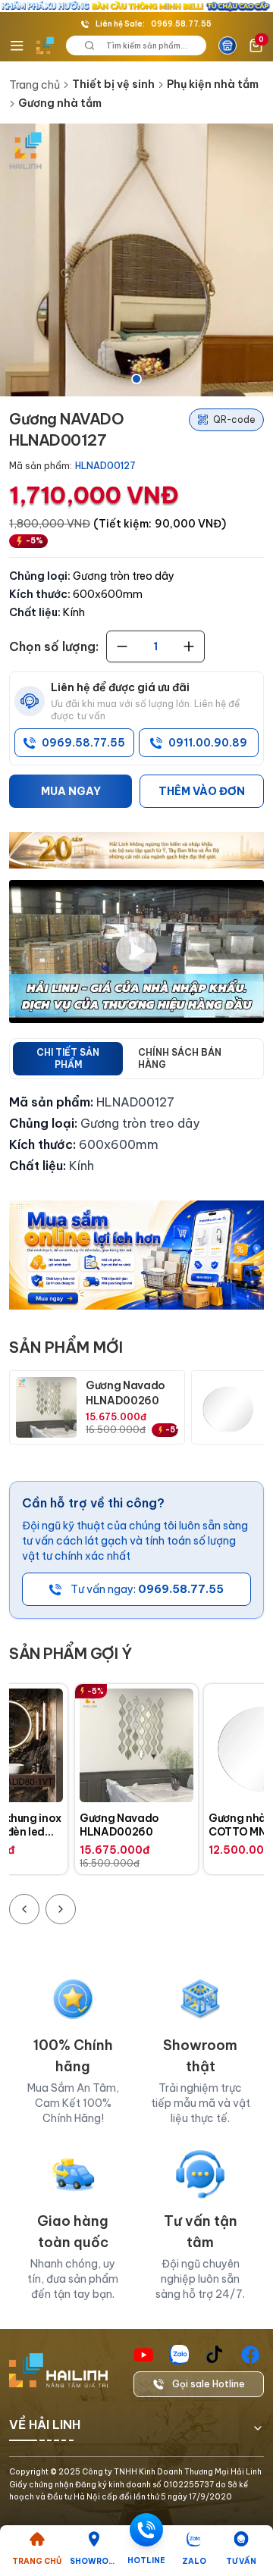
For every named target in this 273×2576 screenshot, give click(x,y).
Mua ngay (71, 791)
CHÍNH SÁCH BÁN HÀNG (180, 1058)
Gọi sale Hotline (209, 2384)
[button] (136, 260)
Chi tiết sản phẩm (68, 1058)
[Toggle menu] (17, 45)
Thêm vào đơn (202, 791)
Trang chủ (35, 85)
